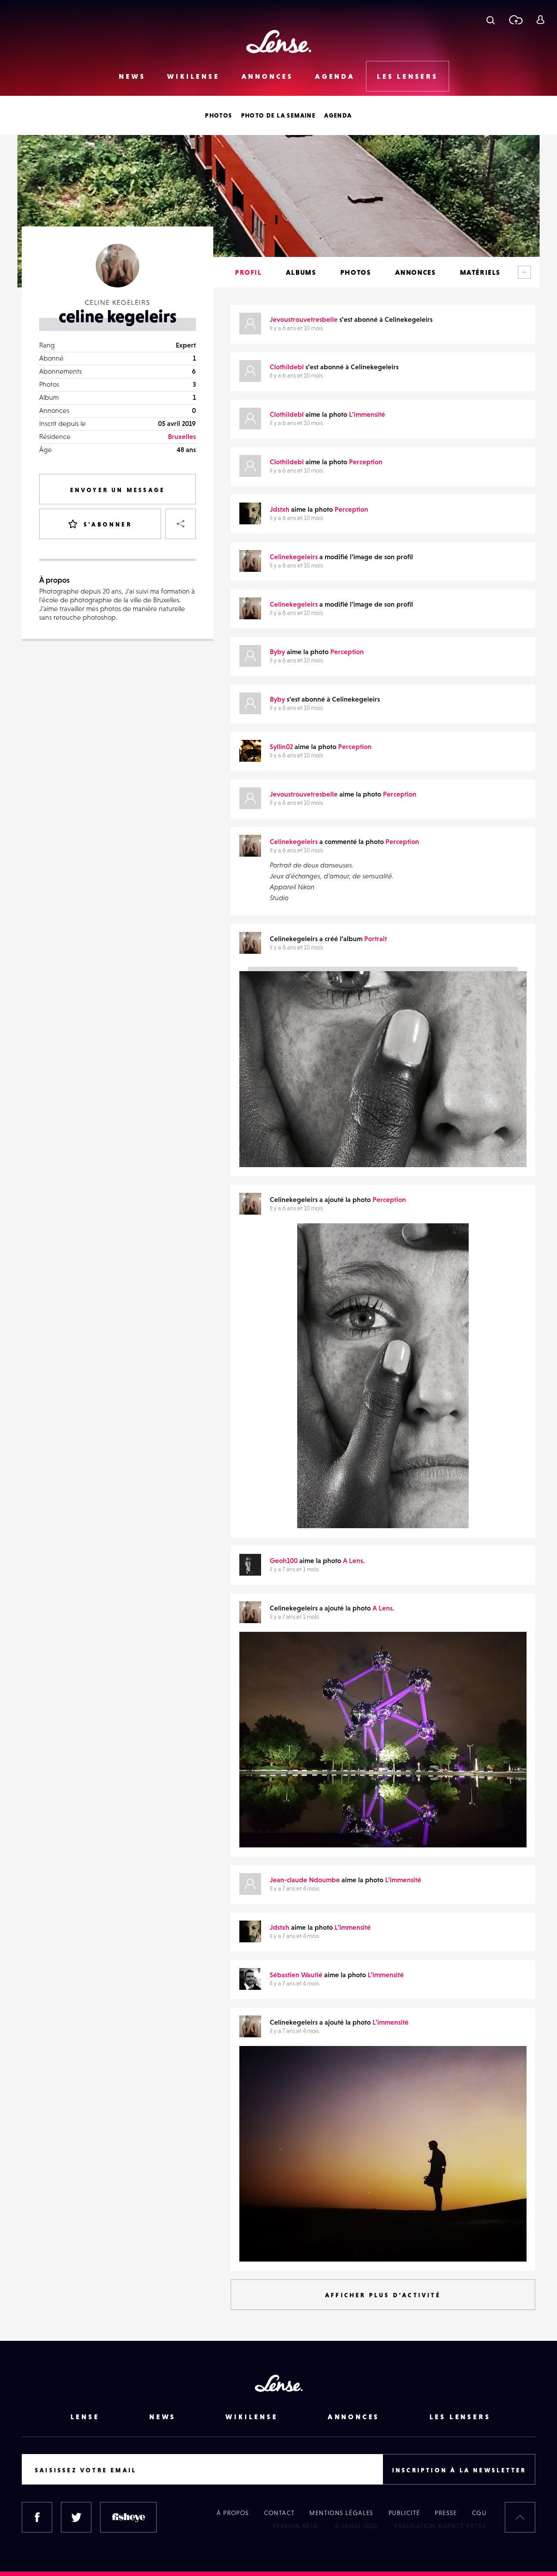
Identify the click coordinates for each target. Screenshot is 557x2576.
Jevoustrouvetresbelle (304, 319)
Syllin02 (281, 746)
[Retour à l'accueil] (279, 42)
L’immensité (367, 414)
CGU (479, 2513)
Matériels (480, 272)
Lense (85, 2417)
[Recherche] (491, 20)
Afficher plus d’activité (383, 2295)
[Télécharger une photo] (515, 20)
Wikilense (193, 76)
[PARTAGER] (181, 524)
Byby (277, 652)
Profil (248, 272)
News (132, 76)
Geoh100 (284, 1560)
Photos (218, 115)
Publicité (404, 2513)
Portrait (376, 939)
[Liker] (449, 1247)
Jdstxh (280, 509)
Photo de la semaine (278, 115)
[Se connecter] (540, 20)
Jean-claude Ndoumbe (305, 1880)
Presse (446, 2513)
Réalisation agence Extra (440, 2526)
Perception (366, 462)
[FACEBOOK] (37, 2517)
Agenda (335, 76)
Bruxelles (182, 436)
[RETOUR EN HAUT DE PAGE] (520, 2517)
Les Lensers (408, 76)
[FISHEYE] (128, 2517)
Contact (280, 2513)
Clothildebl (287, 367)
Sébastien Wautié (296, 1975)
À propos (233, 2513)
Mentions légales (341, 2513)
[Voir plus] (524, 272)
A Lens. (354, 1560)
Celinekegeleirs (294, 557)
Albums (301, 272)
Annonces (267, 76)
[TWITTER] (76, 2517)
